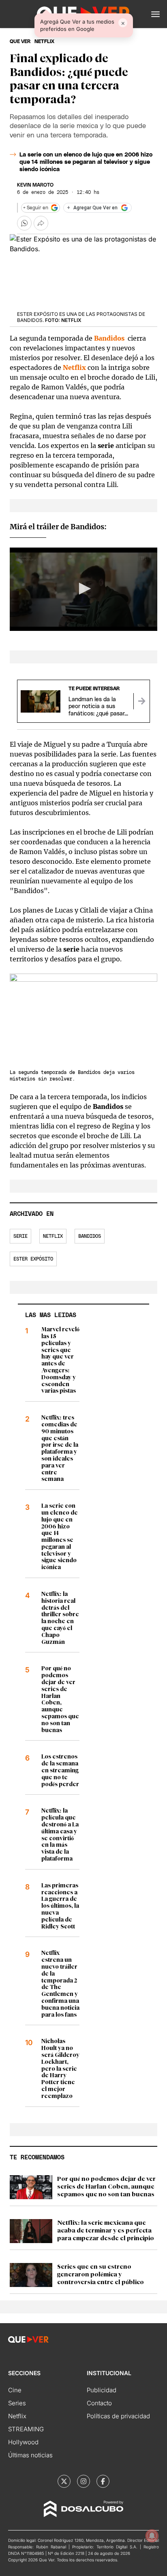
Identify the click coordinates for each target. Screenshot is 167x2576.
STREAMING (26, 2429)
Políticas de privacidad (118, 2416)
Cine (15, 2390)
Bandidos (90, 1236)
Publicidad (102, 2390)
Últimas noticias (30, 2455)
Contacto (99, 2403)
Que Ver (20, 41)
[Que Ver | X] (64, 2481)
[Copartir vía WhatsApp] (24, 223)
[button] (155, 14)
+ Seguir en (36, 208)
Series (17, 2403)
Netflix (53, 1236)
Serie (20, 1236)
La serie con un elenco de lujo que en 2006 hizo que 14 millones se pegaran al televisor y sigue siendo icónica (86, 162)
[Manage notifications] (152, 2536)
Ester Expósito (33, 1259)
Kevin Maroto (35, 185)
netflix (44, 41)
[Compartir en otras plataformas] (41, 223)
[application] (83, 589)
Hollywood (23, 2442)
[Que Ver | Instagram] (83, 2481)
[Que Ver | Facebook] (103, 2481)
